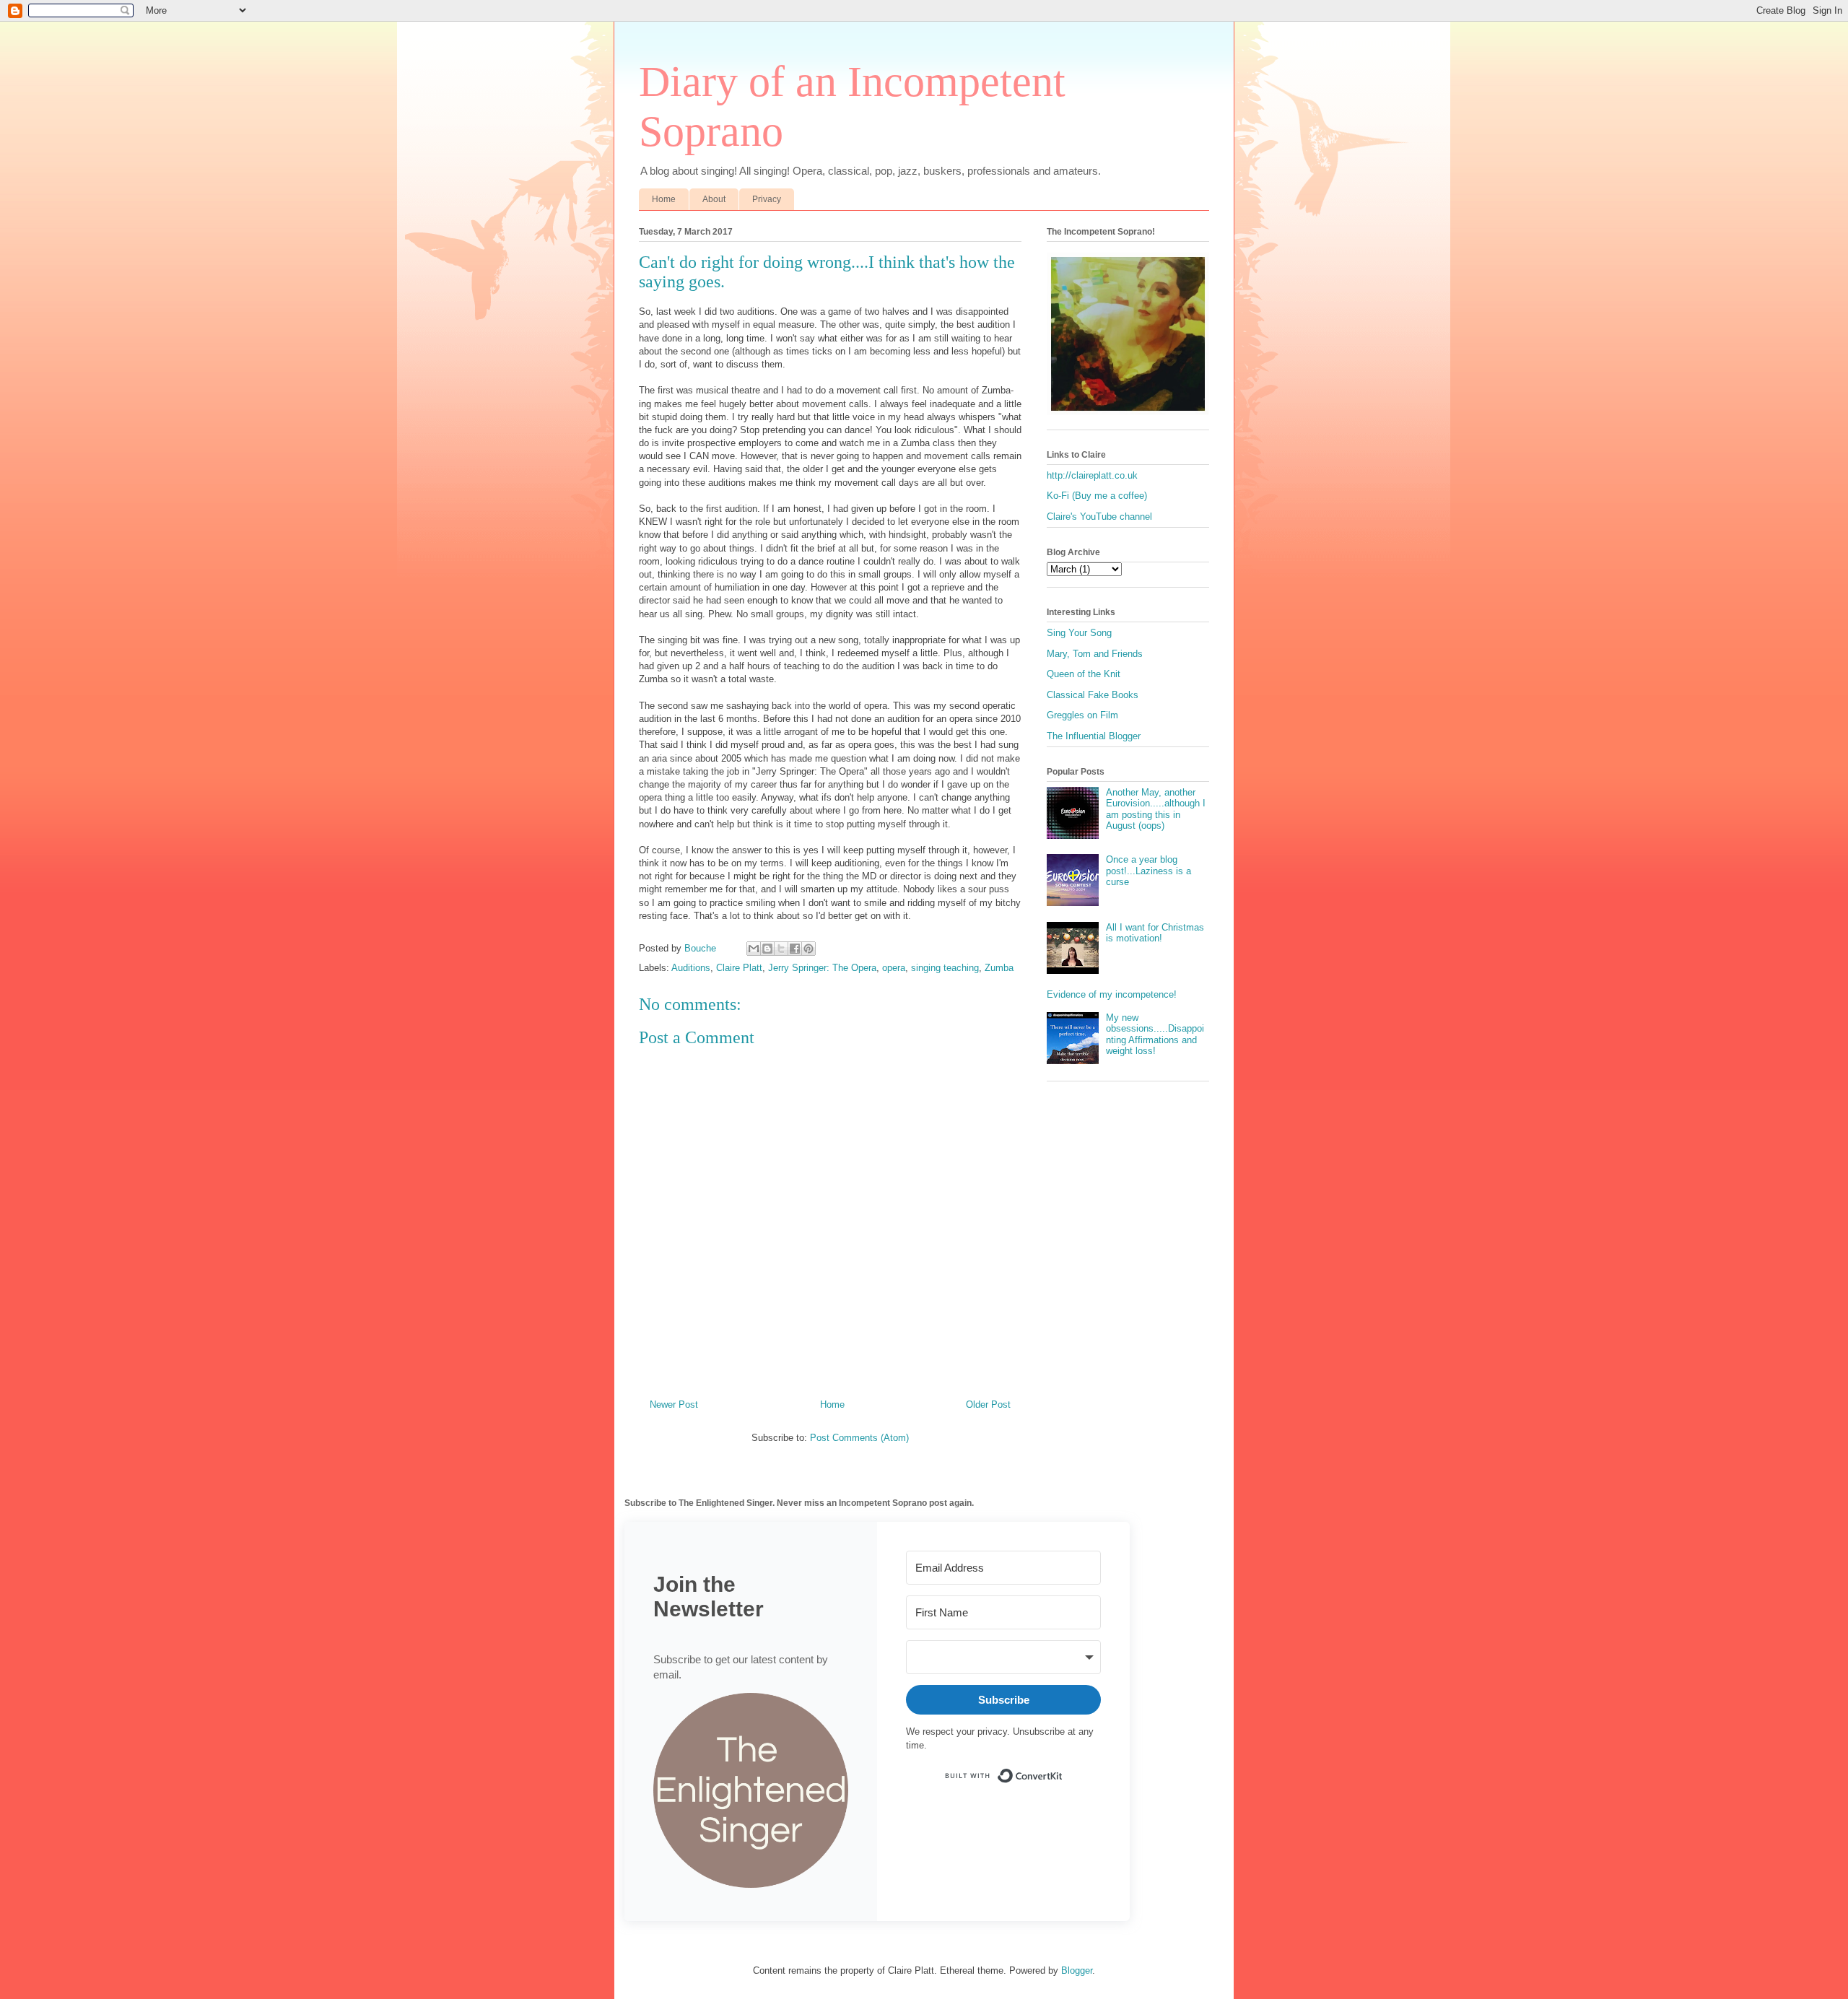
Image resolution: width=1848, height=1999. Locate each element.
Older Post (988, 1404)
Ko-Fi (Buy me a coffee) (1097, 496)
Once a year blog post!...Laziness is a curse (1149, 871)
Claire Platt (739, 968)
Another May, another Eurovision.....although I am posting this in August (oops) (1156, 809)
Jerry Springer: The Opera (822, 968)
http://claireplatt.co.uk (1092, 475)
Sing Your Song (1079, 633)
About (714, 199)
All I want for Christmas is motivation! (1155, 933)
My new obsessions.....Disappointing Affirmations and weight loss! (1155, 1035)
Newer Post (674, 1404)
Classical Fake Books (1093, 695)
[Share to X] (781, 949)
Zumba (999, 968)
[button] (751, 1792)
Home (664, 199)
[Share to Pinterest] (808, 949)
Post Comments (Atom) (859, 1438)
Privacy (767, 199)
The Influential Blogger (1094, 736)
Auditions (691, 968)
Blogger (1077, 1970)
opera (894, 968)
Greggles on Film (1082, 715)
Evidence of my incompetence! (1112, 994)
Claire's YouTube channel (1099, 517)
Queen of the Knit (1084, 674)
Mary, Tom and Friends (1095, 654)
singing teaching (945, 968)
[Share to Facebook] (795, 949)
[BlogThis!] (767, 949)
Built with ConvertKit (1063, 1770)
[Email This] (754, 949)
